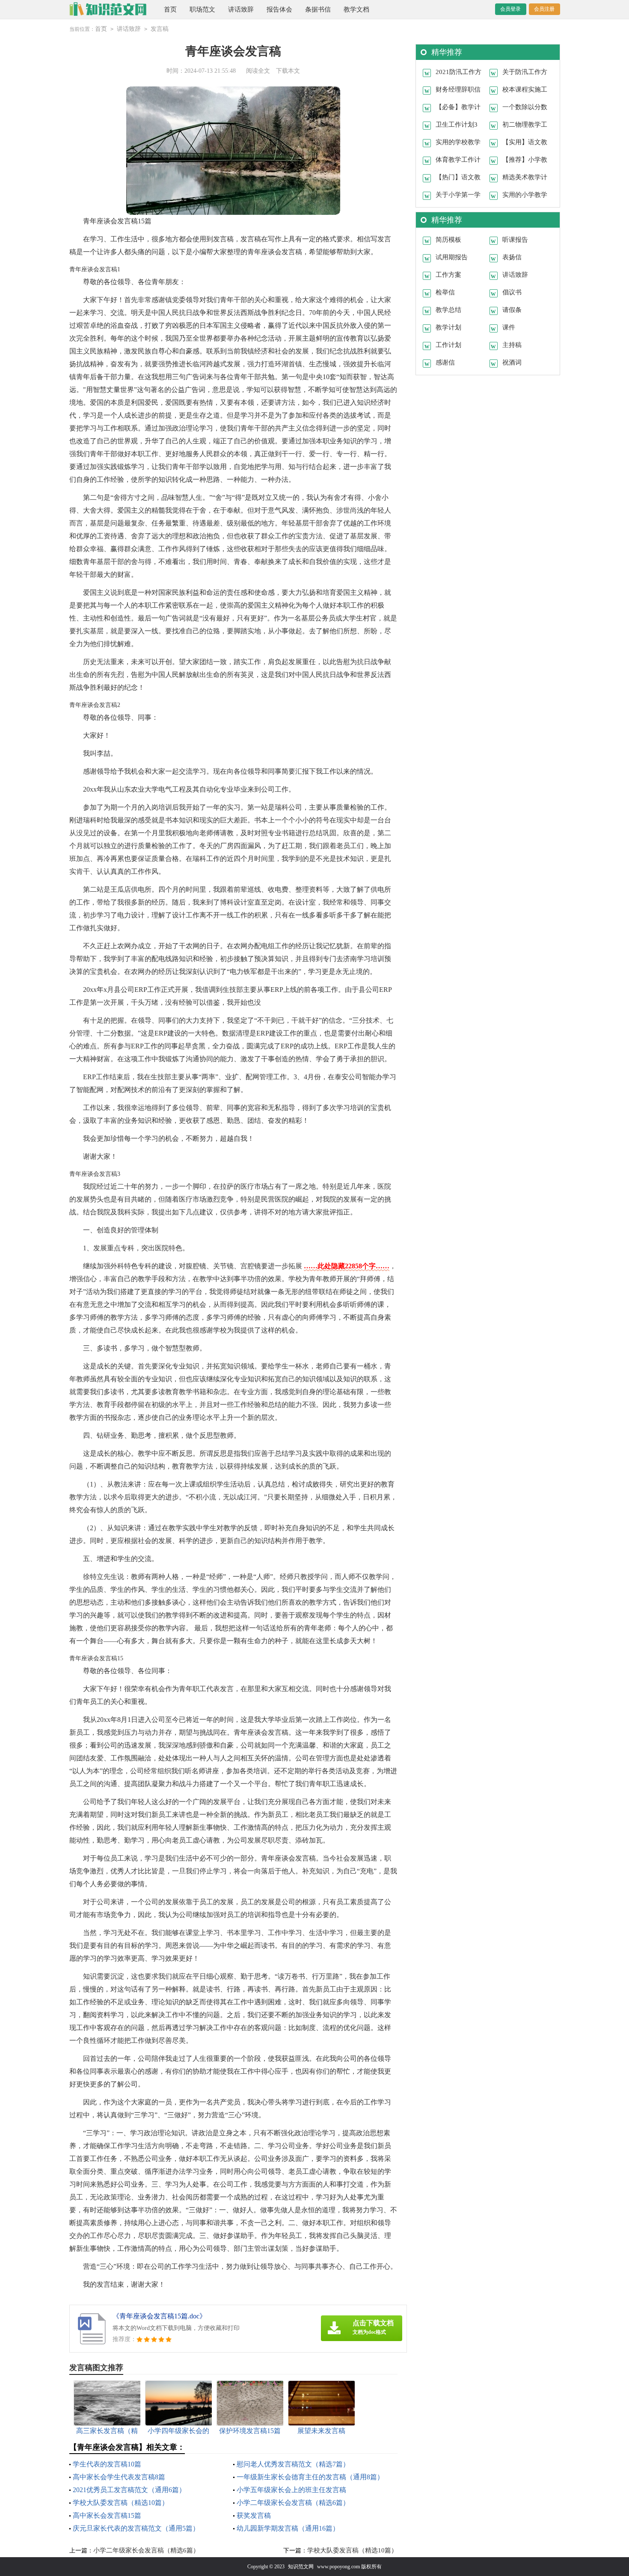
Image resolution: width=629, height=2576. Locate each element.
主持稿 (512, 345)
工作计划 (448, 345)
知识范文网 (301, 2567)
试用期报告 (452, 257)
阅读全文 (258, 71)
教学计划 (448, 327)
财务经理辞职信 (458, 89)
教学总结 (448, 310)
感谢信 (445, 362)
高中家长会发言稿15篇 (107, 2515)
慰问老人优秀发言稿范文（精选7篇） (293, 2464)
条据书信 (318, 9)
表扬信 (512, 257)
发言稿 (160, 29)
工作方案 (448, 275)
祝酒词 (512, 362)
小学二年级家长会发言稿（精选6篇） (293, 2503)
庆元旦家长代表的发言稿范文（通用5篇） (136, 2528)
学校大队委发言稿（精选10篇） (121, 2503)
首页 (170, 9)
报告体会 (279, 9)
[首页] (108, 9)
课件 (509, 327)
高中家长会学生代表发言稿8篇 (119, 2477)
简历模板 (448, 240)
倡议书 (512, 292)
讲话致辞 (241, 9)
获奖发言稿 (254, 2515)
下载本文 (288, 71)
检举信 (445, 292)
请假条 (512, 310)
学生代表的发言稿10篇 (107, 2464)
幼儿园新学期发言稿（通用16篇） (288, 2528)
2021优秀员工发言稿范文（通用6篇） (129, 2490)
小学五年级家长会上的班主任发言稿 (291, 2490)
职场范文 (202, 9)
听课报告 (515, 240)
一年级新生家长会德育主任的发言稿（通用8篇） (310, 2477)
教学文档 (356, 9)
